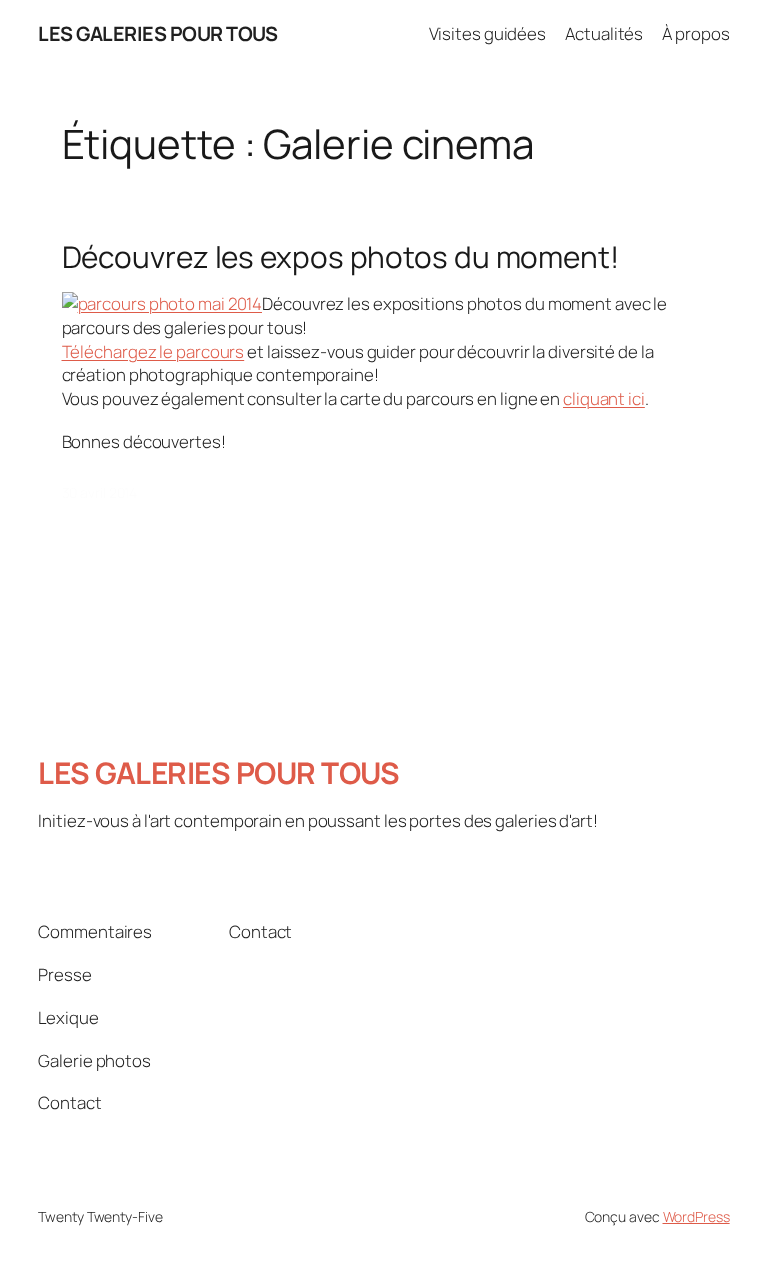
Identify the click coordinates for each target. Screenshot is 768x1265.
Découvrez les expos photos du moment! (340, 256)
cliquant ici (604, 398)
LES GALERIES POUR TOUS (157, 33)
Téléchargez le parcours (153, 351)
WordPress (696, 1216)
